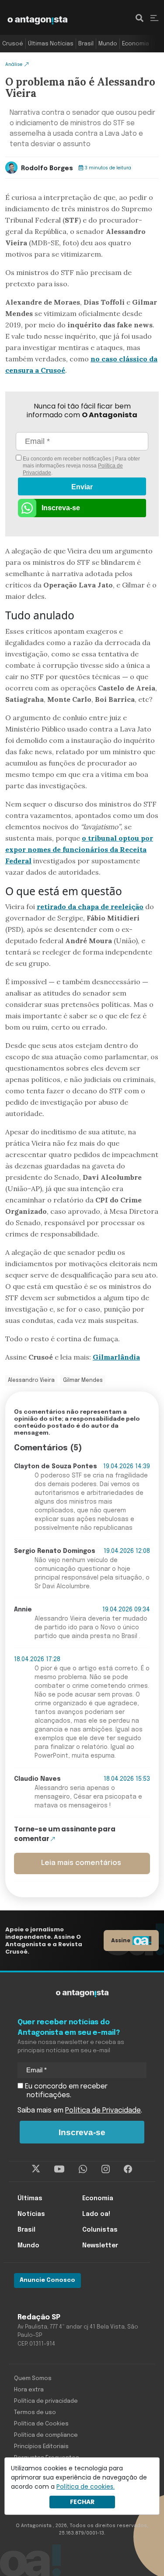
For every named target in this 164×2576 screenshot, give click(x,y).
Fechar (82, 2502)
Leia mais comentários (81, 1863)
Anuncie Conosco (47, 2280)
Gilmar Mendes (83, 1381)
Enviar (82, 487)
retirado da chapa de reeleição (90, 907)
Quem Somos (33, 2379)
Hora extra (29, 2390)
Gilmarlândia (116, 1357)
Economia (136, 44)
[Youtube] (59, 2169)
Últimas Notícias (51, 44)
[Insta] (106, 2169)
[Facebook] (128, 2169)
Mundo (108, 44)
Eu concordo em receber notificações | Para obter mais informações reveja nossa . (81, 466)
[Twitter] (36, 2169)
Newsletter (100, 2246)
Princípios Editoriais (41, 2447)
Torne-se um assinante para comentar (65, 1834)
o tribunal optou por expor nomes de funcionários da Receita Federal (79, 849)
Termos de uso (35, 2413)
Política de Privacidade (103, 2111)
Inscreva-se (61, 508)
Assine (121, 1940)
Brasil (86, 44)
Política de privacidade (46, 2401)
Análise (14, 64)
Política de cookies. (85, 2487)
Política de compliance (46, 2435)
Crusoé (13, 44)
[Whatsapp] (83, 2169)
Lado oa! (96, 2214)
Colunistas (100, 2230)
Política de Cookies (41, 2424)
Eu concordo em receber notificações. (65, 2091)
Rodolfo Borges (47, 168)
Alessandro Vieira (31, 1381)
